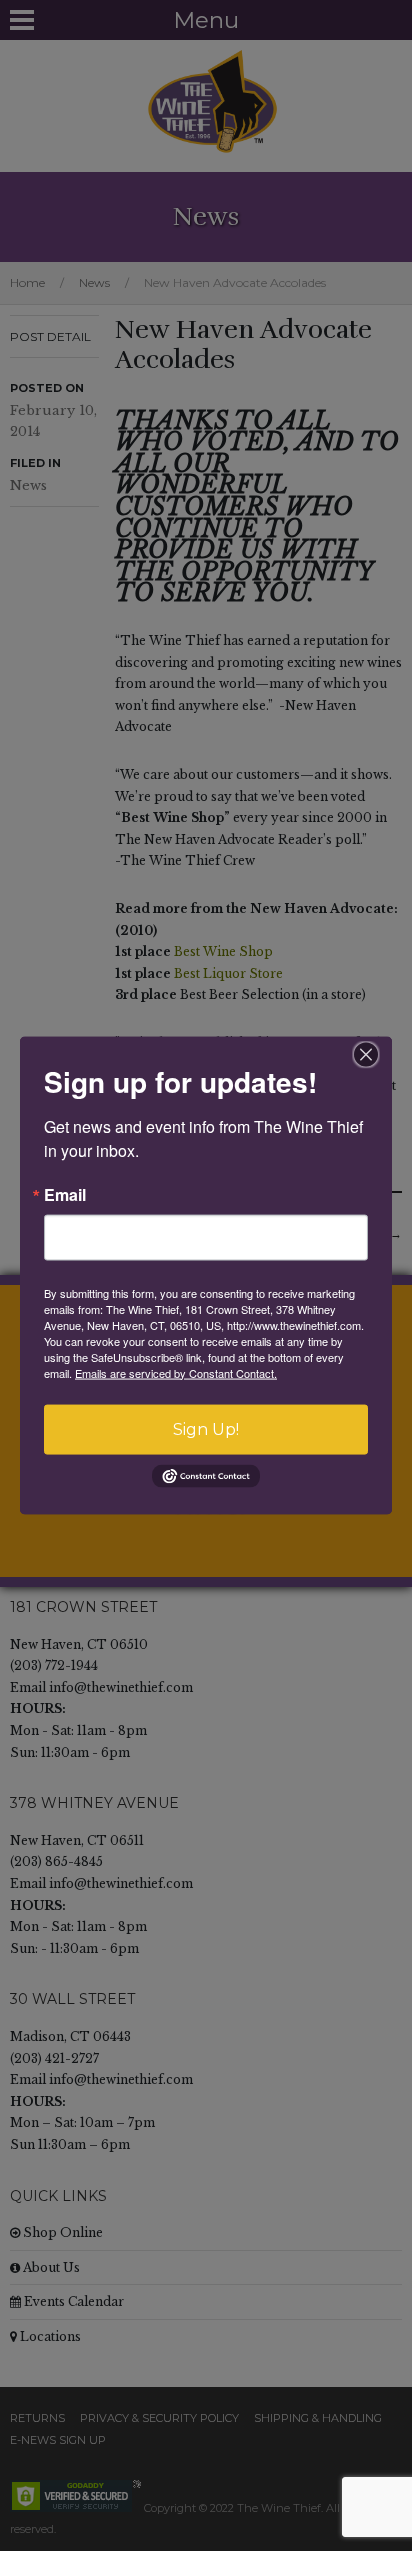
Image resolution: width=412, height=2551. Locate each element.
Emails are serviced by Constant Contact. (176, 1372)
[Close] (366, 1054)
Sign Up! (206, 1428)
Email (65, 1194)
